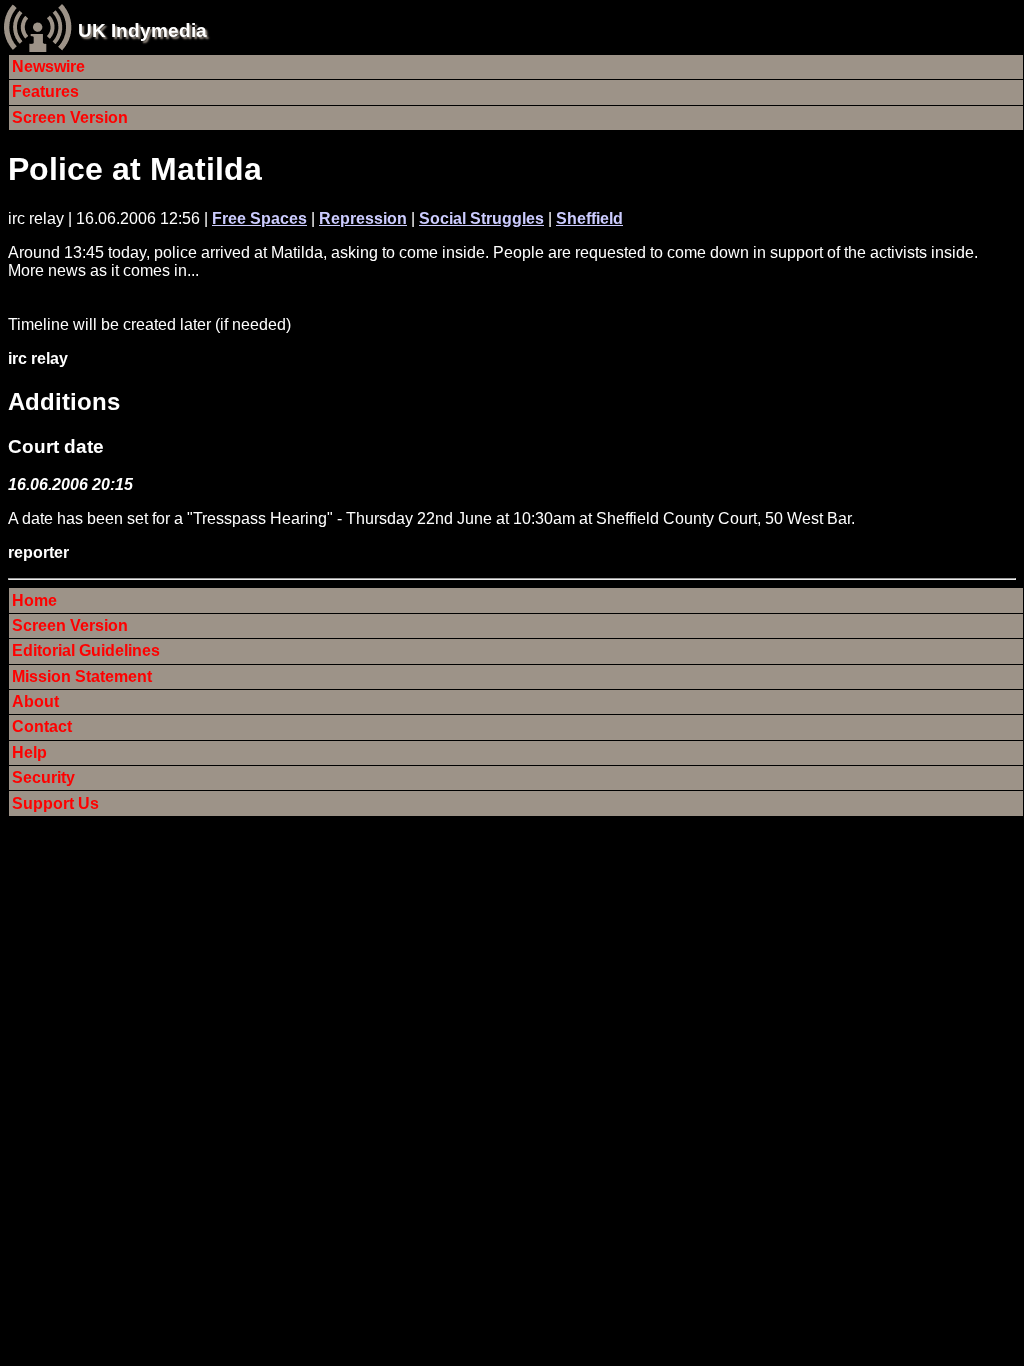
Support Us (55, 803)
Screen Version (70, 117)
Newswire (48, 66)
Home (34, 600)
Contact (42, 726)
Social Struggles (481, 218)
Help (29, 752)
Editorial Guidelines (86, 650)
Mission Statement (82, 676)
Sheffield (589, 218)
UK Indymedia (142, 30)
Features (45, 91)
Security (43, 777)
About (35, 701)
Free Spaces (259, 218)
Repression (363, 218)
